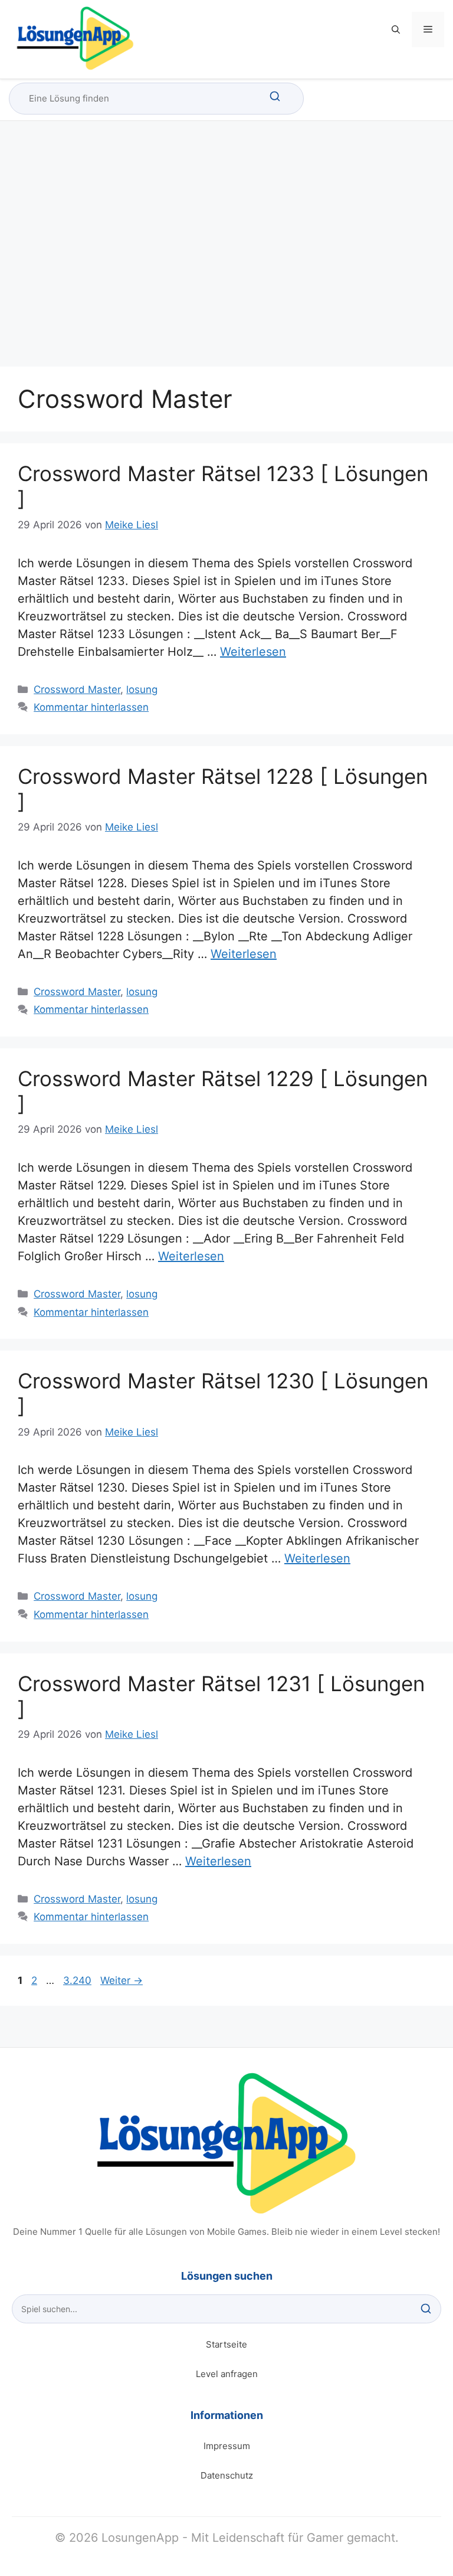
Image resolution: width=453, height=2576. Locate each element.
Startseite (226, 2344)
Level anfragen (227, 2374)
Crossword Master (77, 689)
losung (142, 689)
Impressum (227, 2446)
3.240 (77, 1980)
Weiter (122, 1980)
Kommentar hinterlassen (91, 707)
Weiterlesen (253, 652)
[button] (396, 30)
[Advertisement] (226, 254)
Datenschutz (227, 2475)
